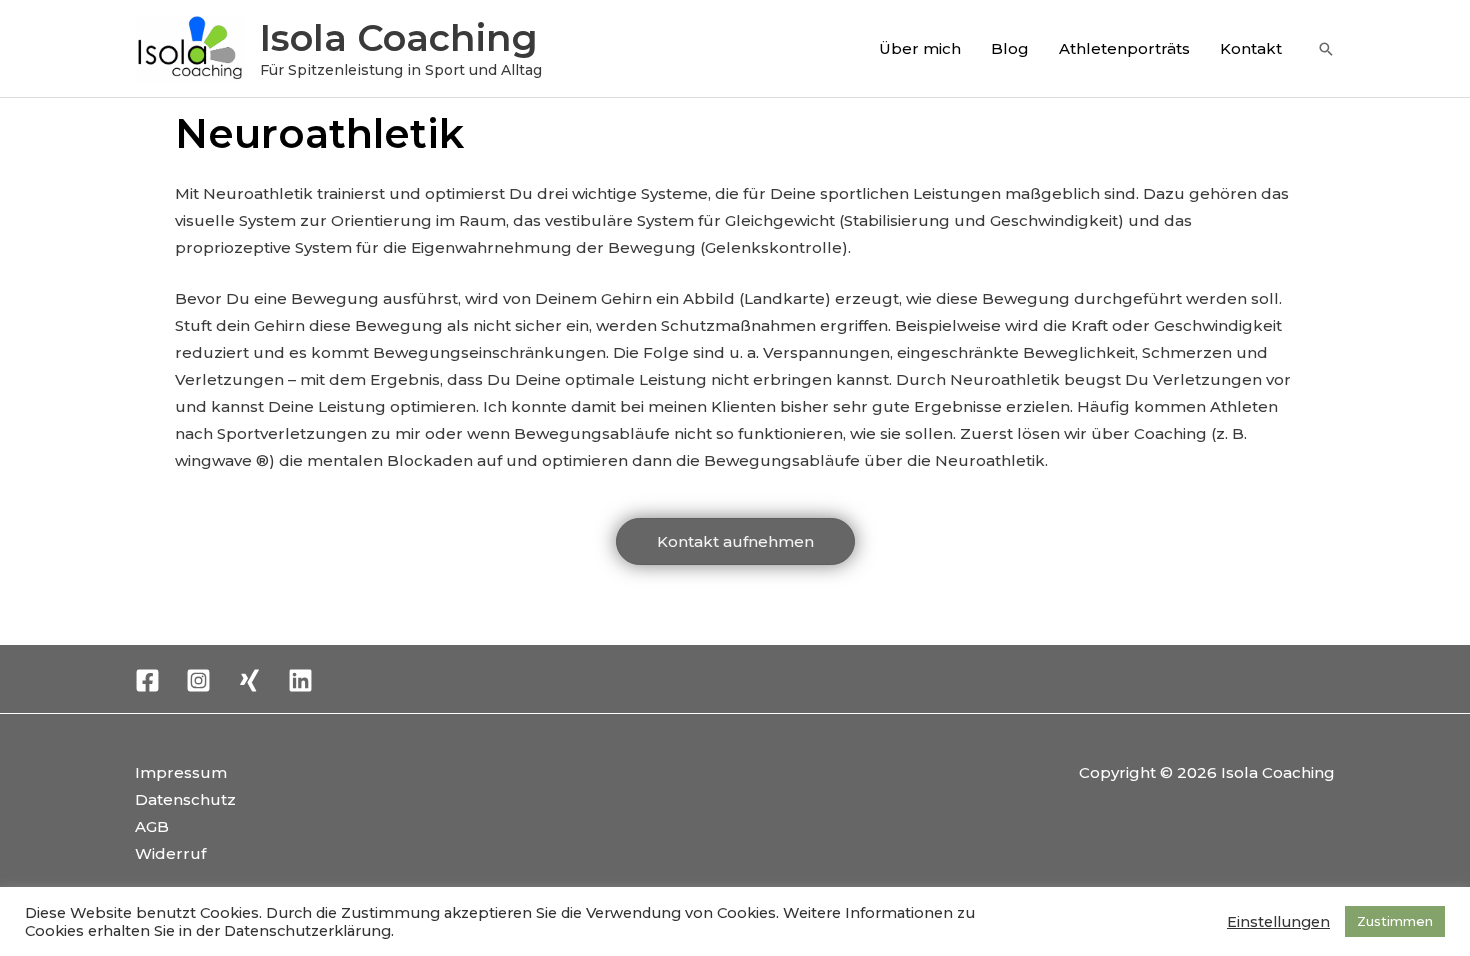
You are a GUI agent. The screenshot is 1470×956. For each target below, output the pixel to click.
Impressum (181, 772)
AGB (152, 826)
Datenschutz (185, 799)
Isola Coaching (399, 37)
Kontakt (1251, 48)
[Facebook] (147, 680)
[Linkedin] (300, 680)
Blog (1010, 48)
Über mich (920, 48)
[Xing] (249, 680)
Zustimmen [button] (1395, 921)
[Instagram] (198, 680)
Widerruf (170, 853)
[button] (1326, 49)
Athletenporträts (1124, 48)
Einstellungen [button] (1278, 922)
